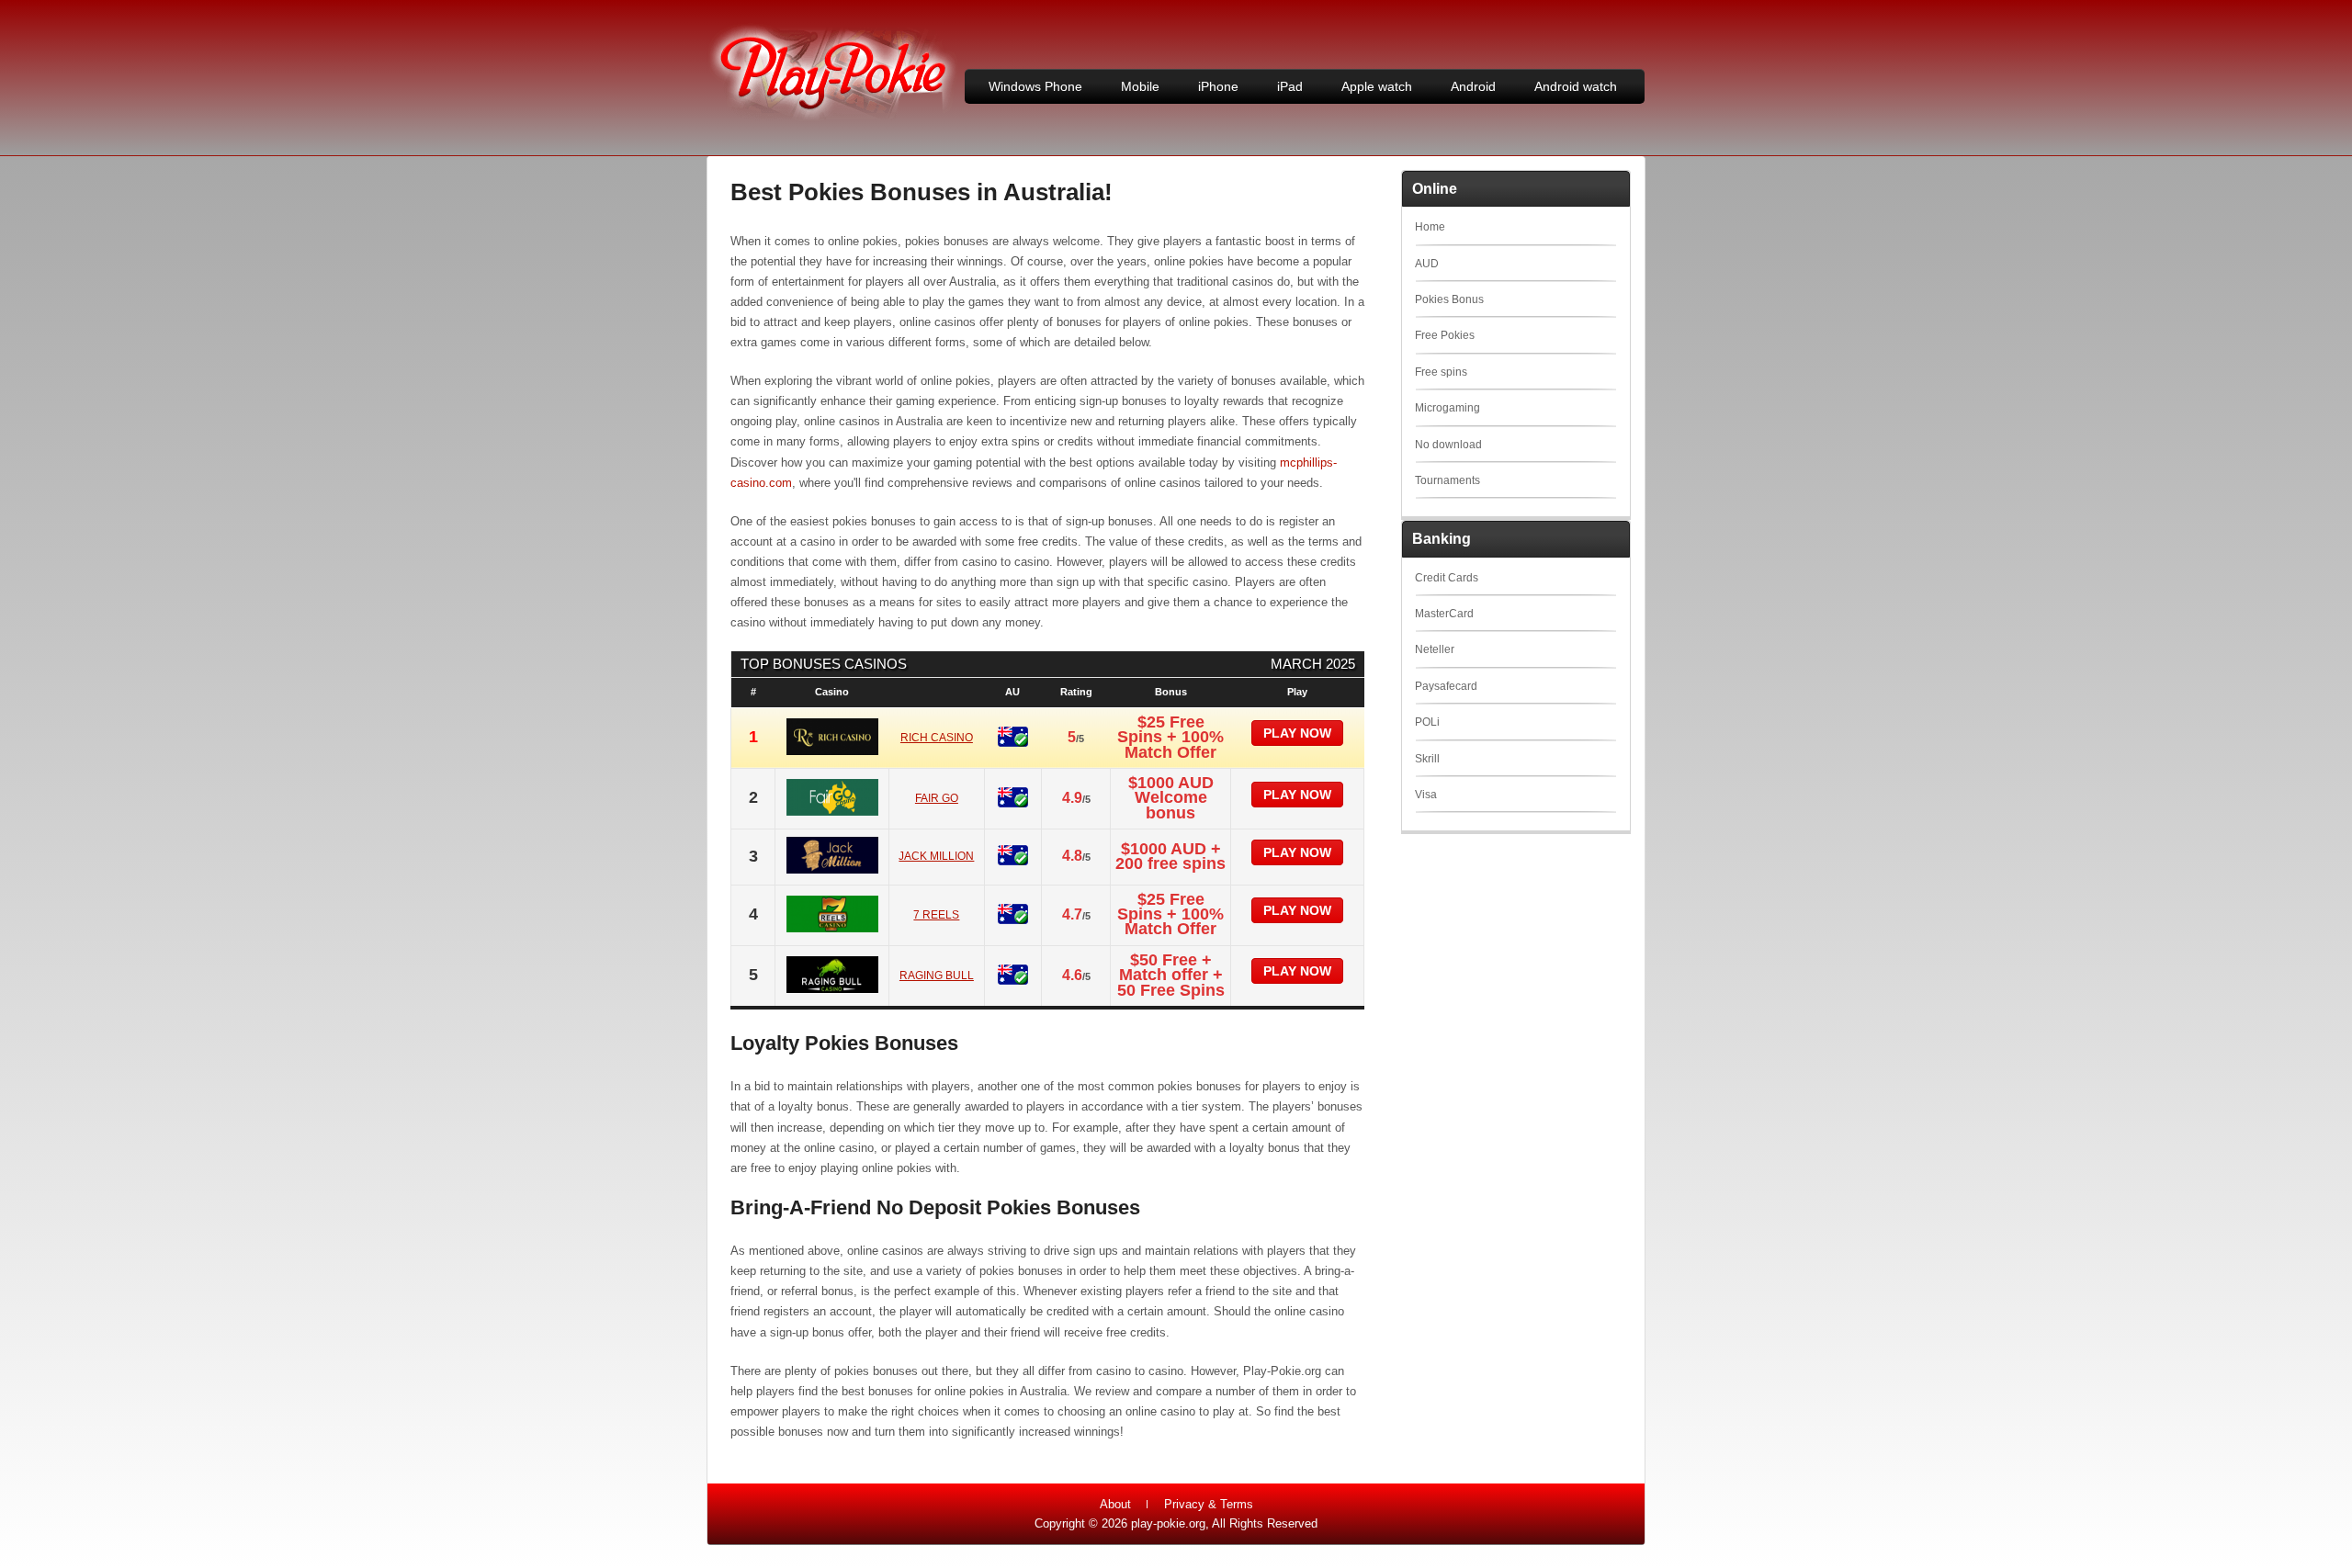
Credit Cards (1447, 578)
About (1115, 1504)
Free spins (1441, 372)
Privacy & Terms (1209, 1504)
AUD (1427, 264)
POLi (1427, 722)
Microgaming (1447, 408)
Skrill (1427, 759)
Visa (1426, 795)
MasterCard (1444, 614)
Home (1430, 227)
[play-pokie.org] (833, 118)
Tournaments (1447, 480)
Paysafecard (1446, 686)
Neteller (1435, 649)
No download (1448, 445)
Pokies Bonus (1449, 299)
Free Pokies (1445, 335)
